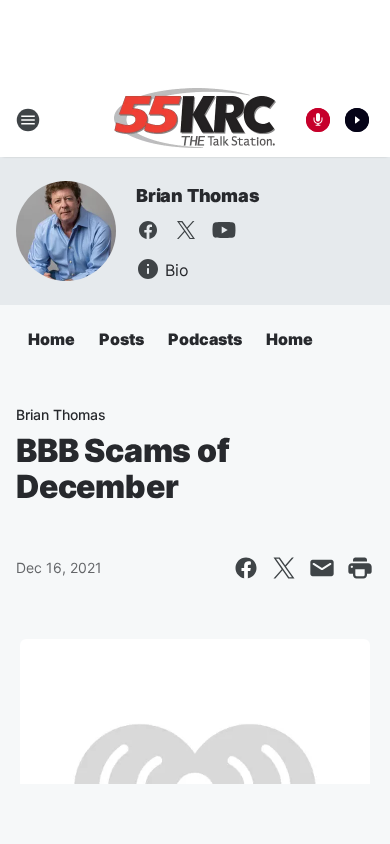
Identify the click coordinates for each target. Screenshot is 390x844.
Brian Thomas (198, 195)
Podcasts (205, 339)
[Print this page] (360, 568)
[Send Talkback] (318, 120)
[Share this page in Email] (322, 568)
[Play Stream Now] (357, 120)
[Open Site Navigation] (28, 120)
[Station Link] (195, 120)
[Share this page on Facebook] (246, 568)
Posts (121, 339)
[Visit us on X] (186, 230)
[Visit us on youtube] (224, 230)
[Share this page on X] (284, 568)
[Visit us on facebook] (148, 230)
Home (51, 339)
